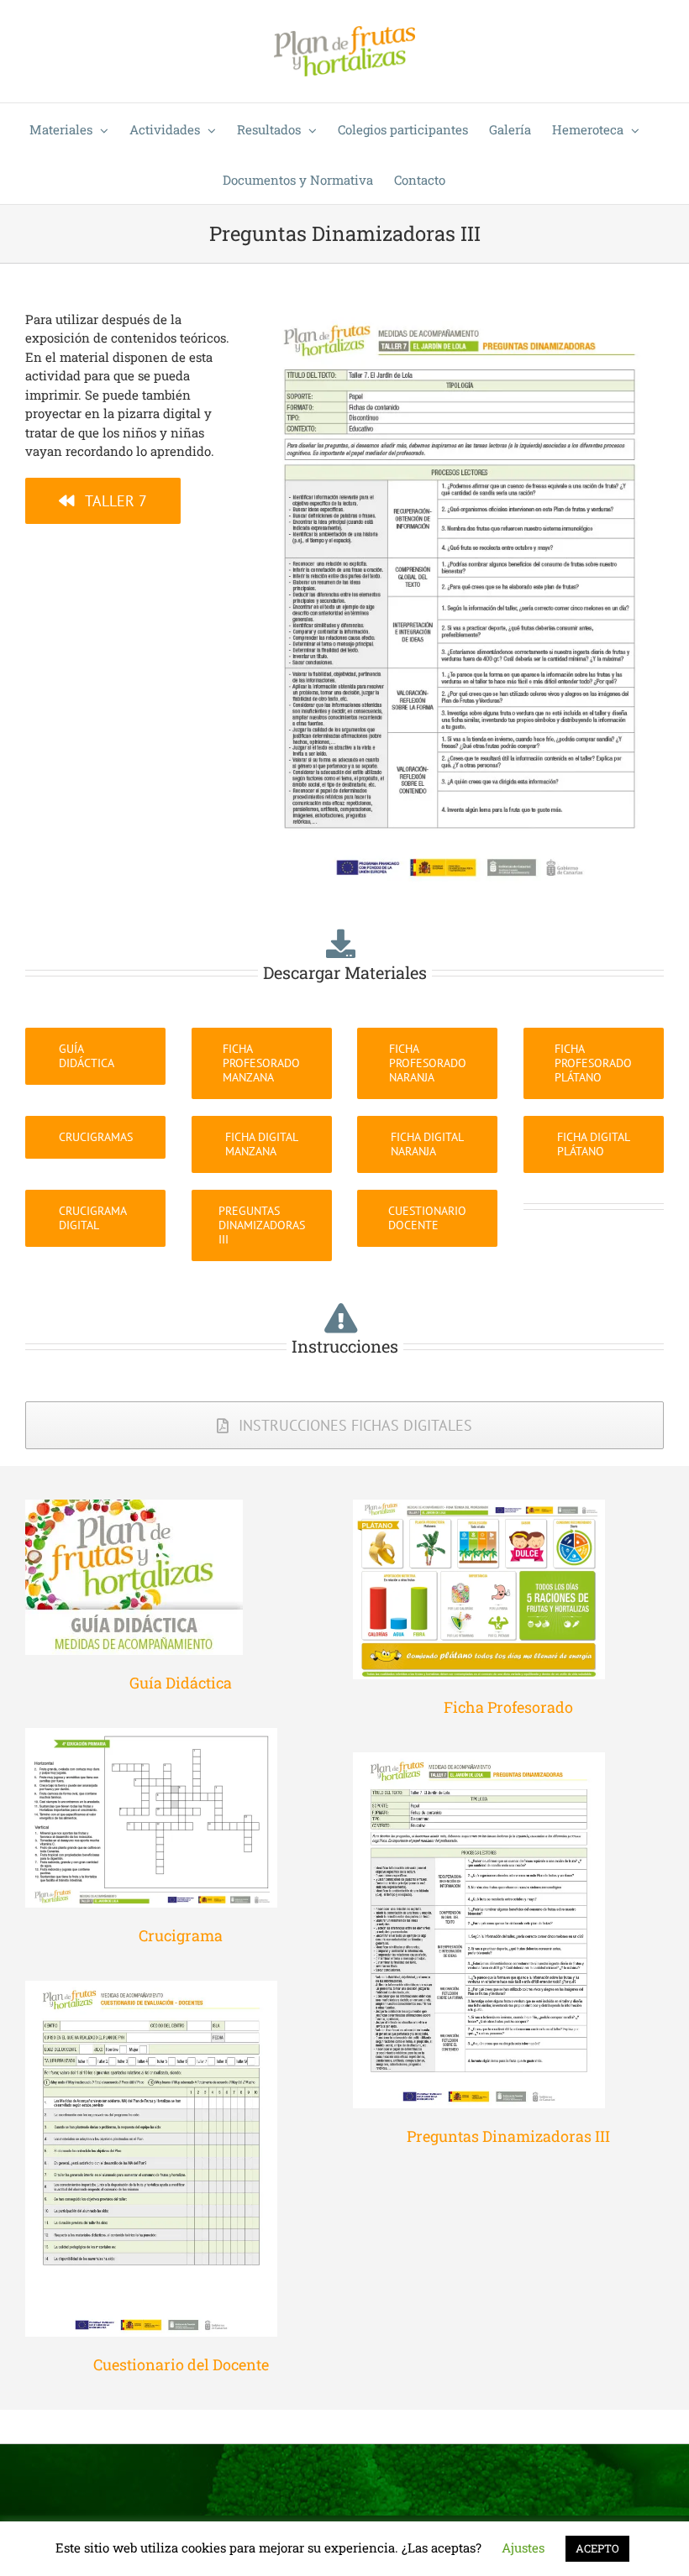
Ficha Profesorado (508, 1707)
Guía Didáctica (181, 1683)
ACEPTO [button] (597, 2548)
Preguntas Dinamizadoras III (508, 2136)
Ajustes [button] (523, 2547)
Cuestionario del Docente (181, 2364)
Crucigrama (181, 1935)
